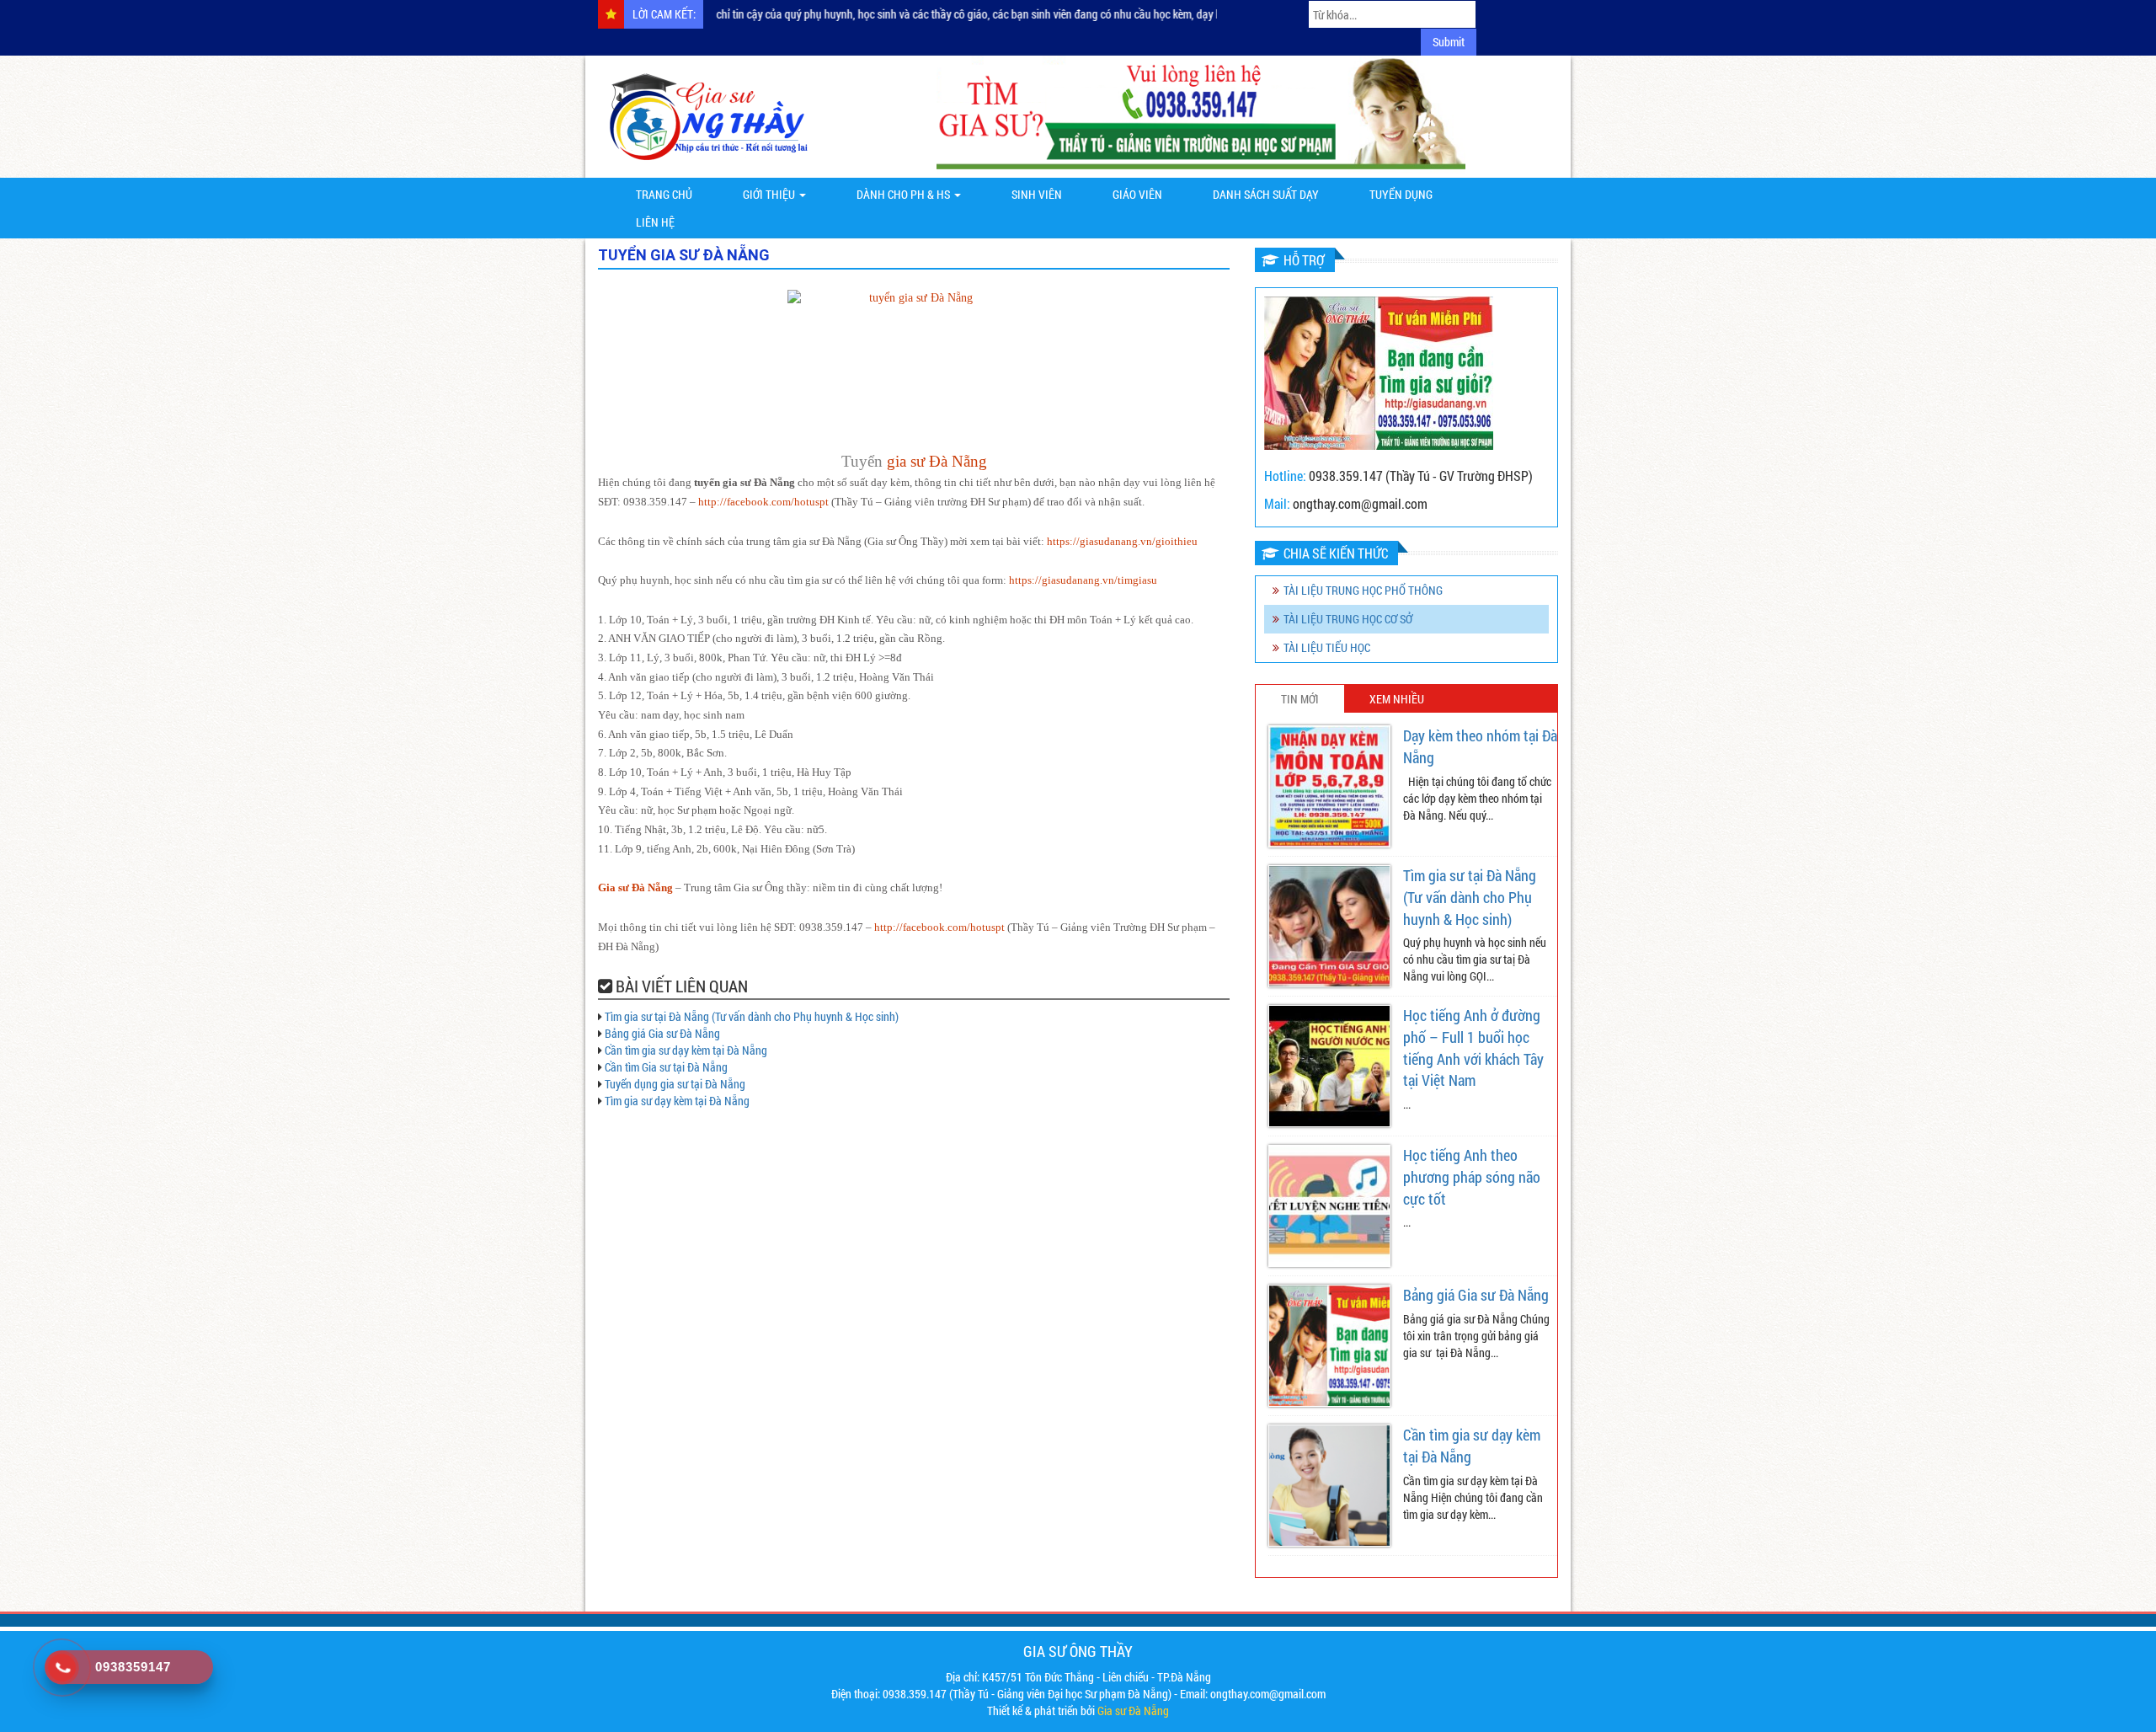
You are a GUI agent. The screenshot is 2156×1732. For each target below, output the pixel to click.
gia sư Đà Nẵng (937, 461)
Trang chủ (664, 194)
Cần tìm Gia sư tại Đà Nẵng (666, 1067)
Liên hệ (655, 222)
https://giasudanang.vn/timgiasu (1083, 580)
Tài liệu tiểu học (1327, 647)
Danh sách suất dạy (1266, 194)
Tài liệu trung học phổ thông (1363, 590)
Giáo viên (1137, 194)
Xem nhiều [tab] (1397, 699)
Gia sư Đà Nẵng (635, 888)
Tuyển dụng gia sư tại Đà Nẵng (675, 1084)
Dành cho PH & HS (905, 194)
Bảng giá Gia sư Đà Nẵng (662, 1033)
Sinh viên (1037, 194)
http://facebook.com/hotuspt (763, 502)
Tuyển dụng (1401, 194)
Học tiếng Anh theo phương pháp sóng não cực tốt (1472, 1176)
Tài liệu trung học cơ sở (1348, 619)
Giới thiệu (770, 194)
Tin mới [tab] (1300, 699)
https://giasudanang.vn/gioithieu (1122, 542)
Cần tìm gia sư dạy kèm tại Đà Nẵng (686, 1050)
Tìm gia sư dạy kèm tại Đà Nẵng (677, 1101)
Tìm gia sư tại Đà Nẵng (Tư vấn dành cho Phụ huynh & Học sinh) (752, 1016)
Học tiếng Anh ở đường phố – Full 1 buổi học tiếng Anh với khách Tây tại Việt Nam (1473, 1048)
